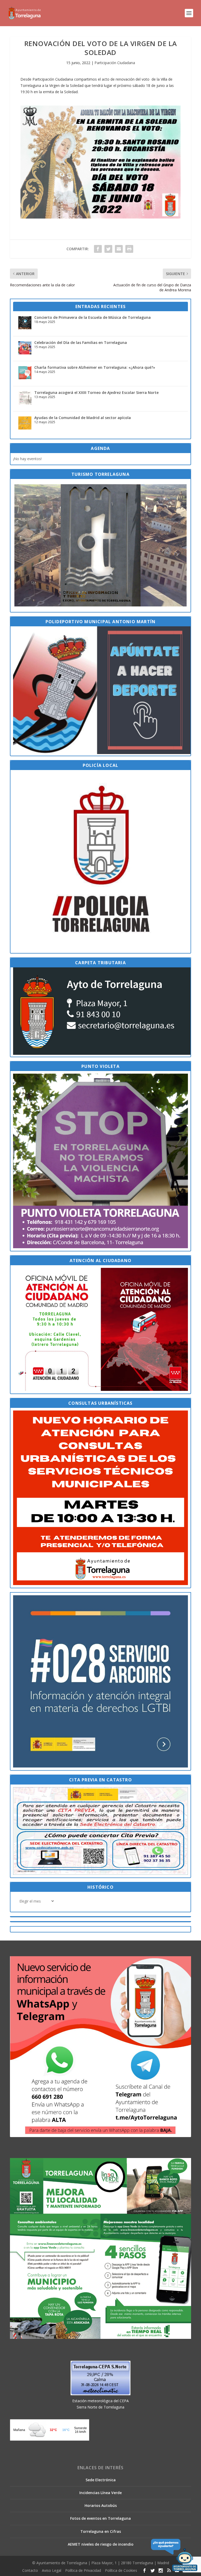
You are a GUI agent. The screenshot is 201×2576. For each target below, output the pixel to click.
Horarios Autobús (101, 2505)
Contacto (30, 2570)
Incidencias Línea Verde (100, 2493)
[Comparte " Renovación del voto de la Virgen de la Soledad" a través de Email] (119, 249)
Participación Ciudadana (115, 63)
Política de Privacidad (83, 2570)
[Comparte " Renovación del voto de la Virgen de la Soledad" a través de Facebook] (98, 249)
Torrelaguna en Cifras (101, 2531)
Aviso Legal (52, 2570)
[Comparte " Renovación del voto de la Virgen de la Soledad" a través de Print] (129, 249)
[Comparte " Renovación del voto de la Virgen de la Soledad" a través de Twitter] (108, 249)
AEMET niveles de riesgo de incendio (101, 2544)
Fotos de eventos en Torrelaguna (100, 2518)
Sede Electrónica (101, 2480)
